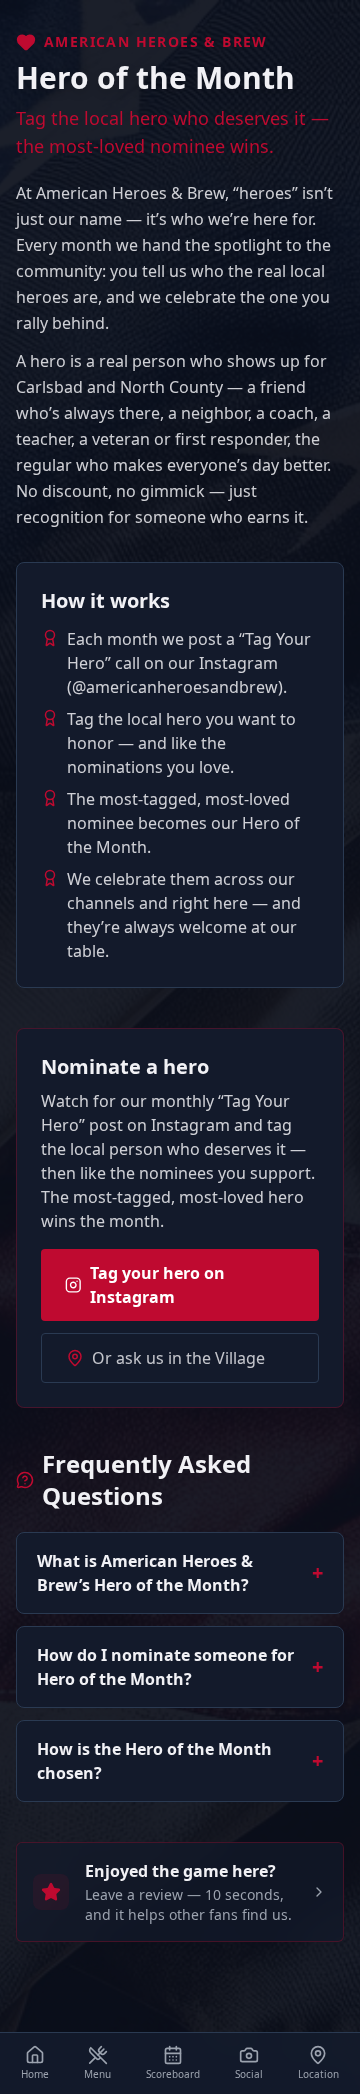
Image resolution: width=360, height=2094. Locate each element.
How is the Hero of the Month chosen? (180, 1761)
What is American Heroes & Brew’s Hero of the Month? (180, 1573)
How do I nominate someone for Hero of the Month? (180, 1667)
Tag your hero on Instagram (157, 1285)
